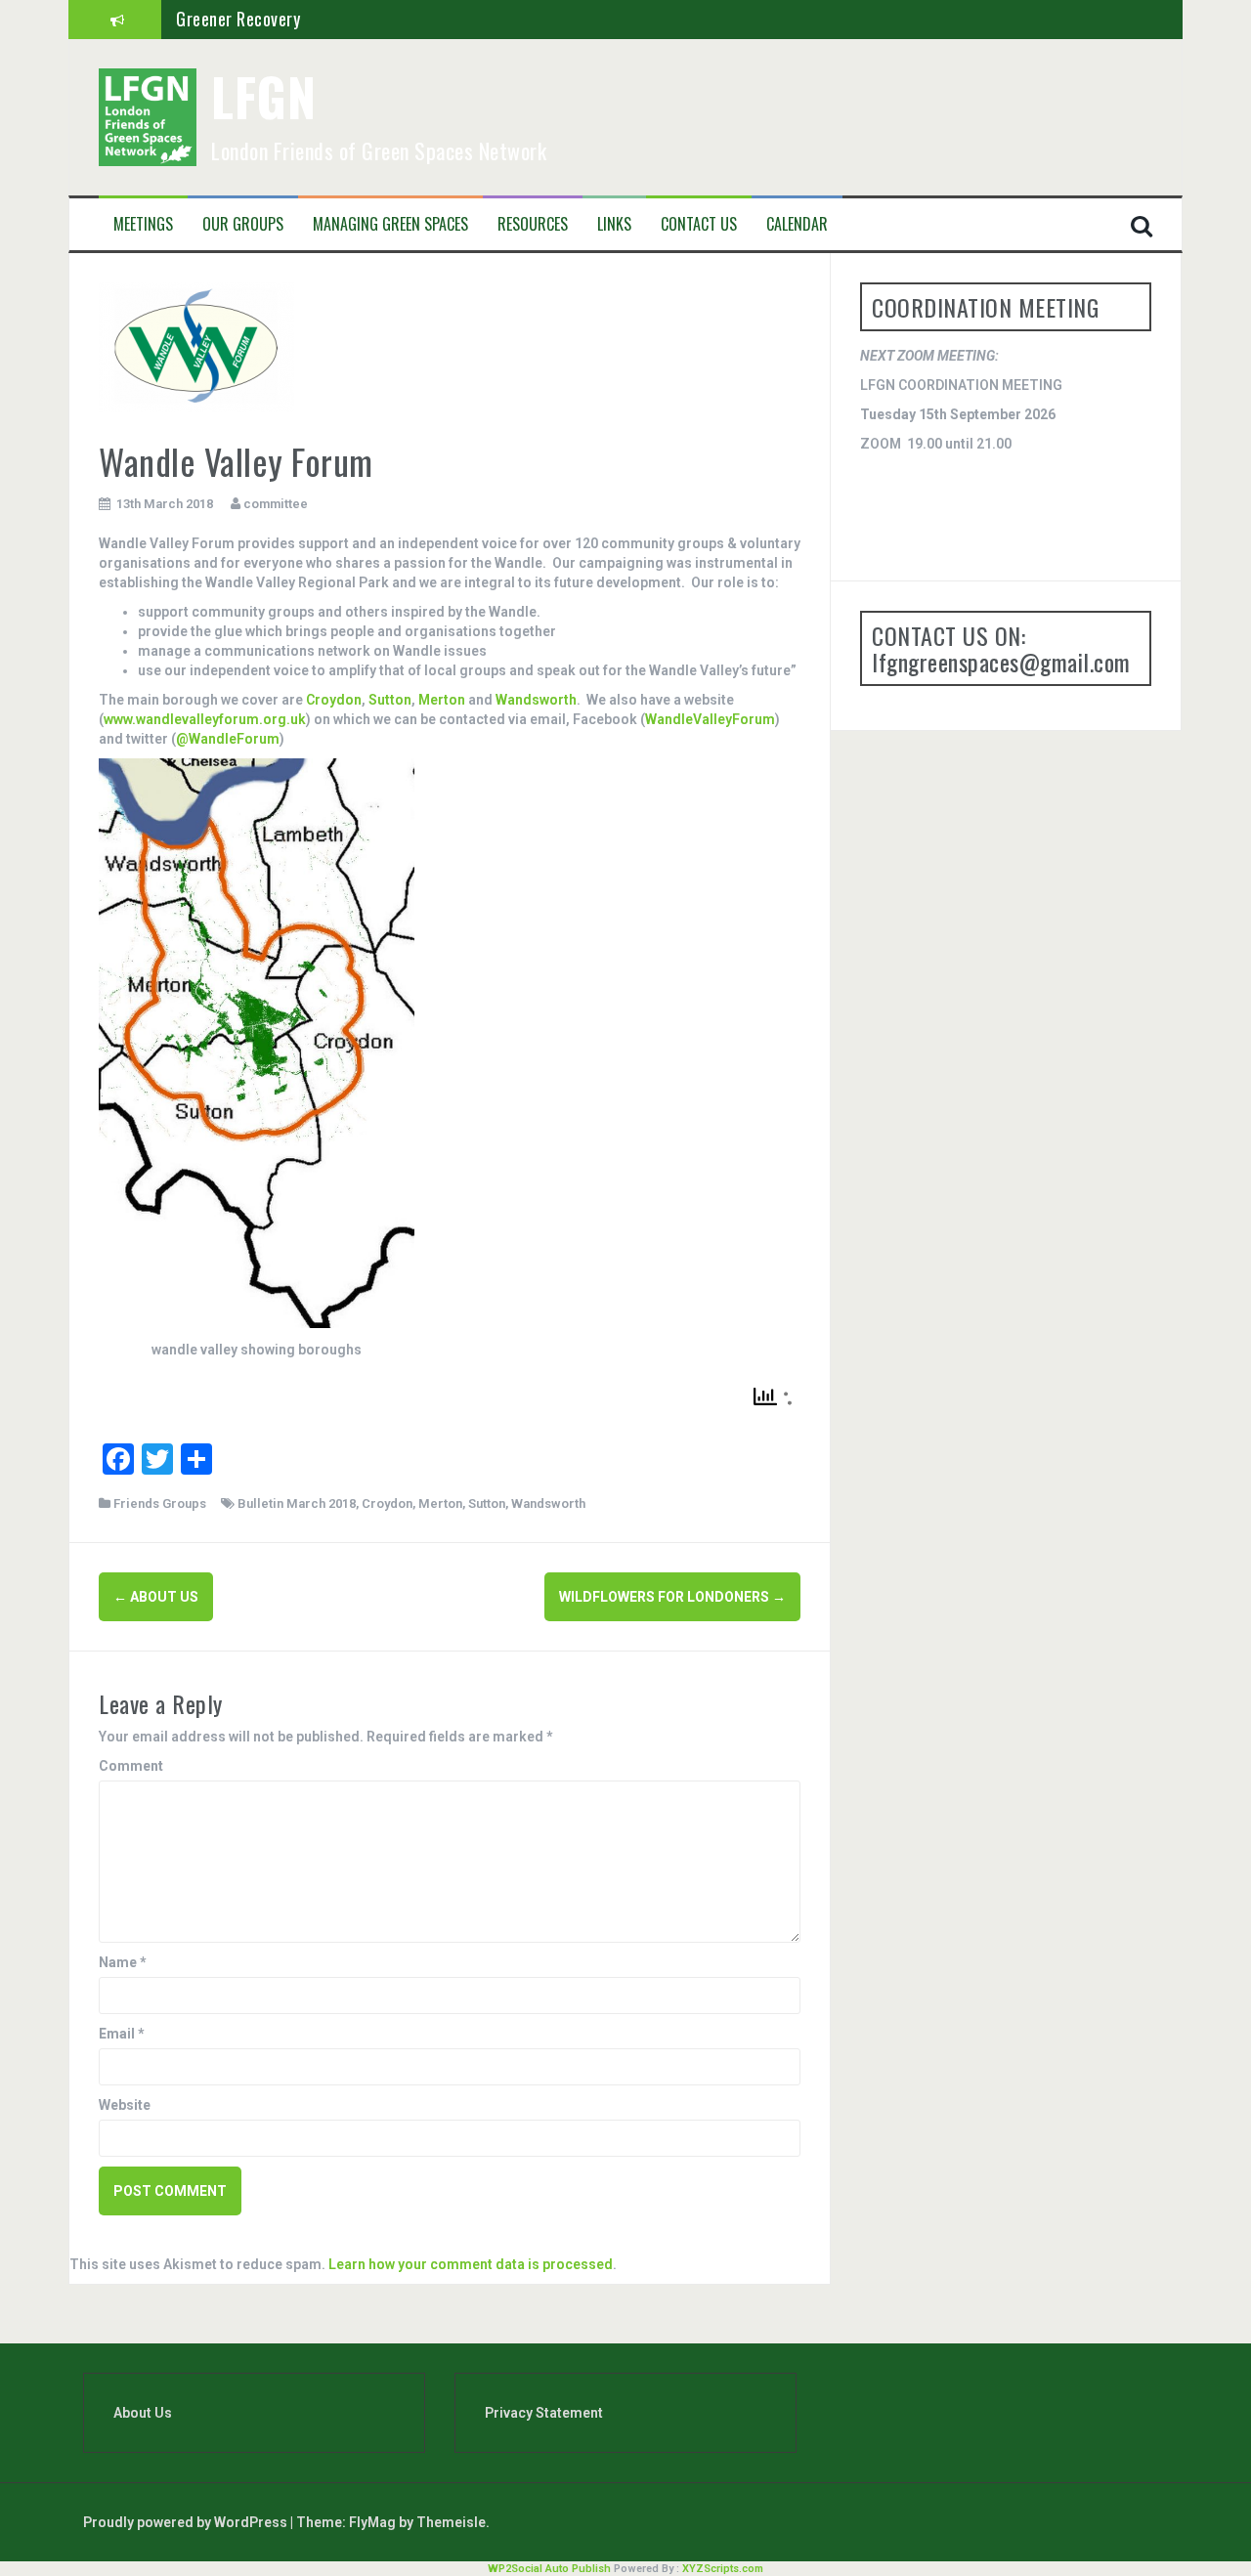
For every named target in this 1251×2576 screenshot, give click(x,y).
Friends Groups (160, 1503)
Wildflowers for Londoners (672, 1597)
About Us (143, 2413)
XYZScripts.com (723, 2569)
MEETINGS (143, 224)
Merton (442, 700)
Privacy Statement (544, 2413)
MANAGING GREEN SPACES (390, 224)
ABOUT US (156, 1597)
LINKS (614, 224)
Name (123, 1962)
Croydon (334, 700)
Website (125, 2105)
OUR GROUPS (243, 224)
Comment (131, 1766)
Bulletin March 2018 (297, 1503)
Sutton (390, 700)
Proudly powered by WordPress (187, 2522)
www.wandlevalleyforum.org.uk (205, 719)
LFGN (263, 96)
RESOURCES (533, 224)
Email (122, 2034)
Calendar (797, 224)
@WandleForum (228, 739)
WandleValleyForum (710, 719)
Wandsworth (536, 700)
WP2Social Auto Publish (549, 2569)
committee (276, 504)
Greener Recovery (238, 19)
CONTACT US (699, 224)
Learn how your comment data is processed (471, 2264)
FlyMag (372, 2522)
